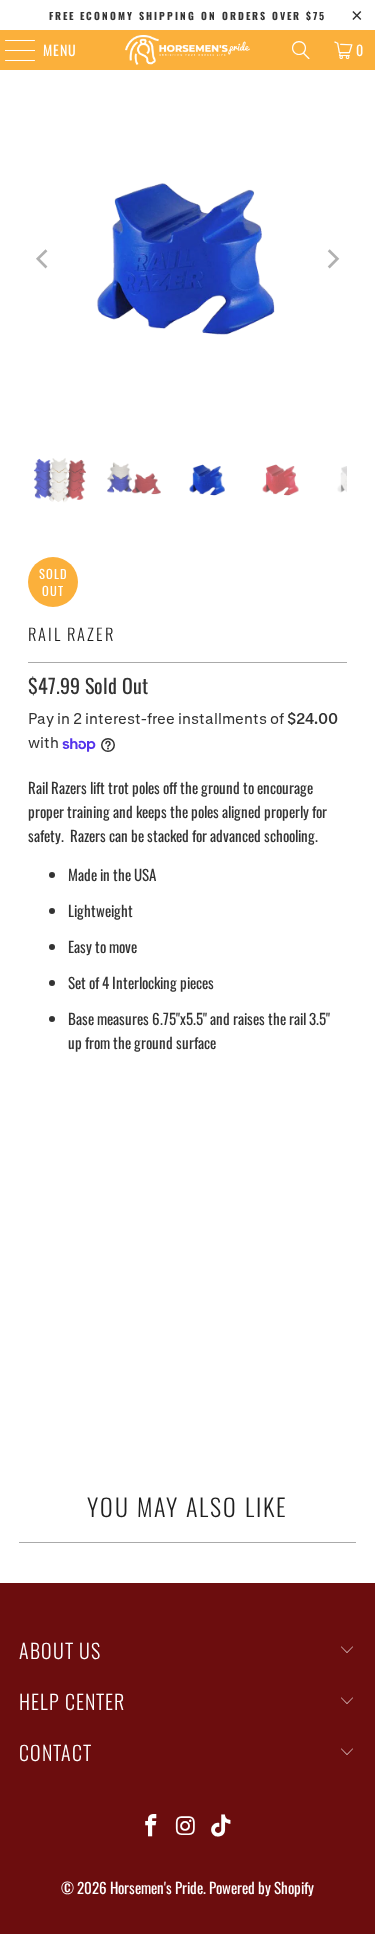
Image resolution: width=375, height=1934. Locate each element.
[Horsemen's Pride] (188, 50)
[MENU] (9, 50)
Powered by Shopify (261, 1887)
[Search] (301, 50)
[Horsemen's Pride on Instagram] (187, 1825)
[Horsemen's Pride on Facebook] (152, 1825)
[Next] (332, 259)
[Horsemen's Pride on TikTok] (221, 1825)
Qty (37, 1188)
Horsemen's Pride (156, 1887)
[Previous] (43, 259)
